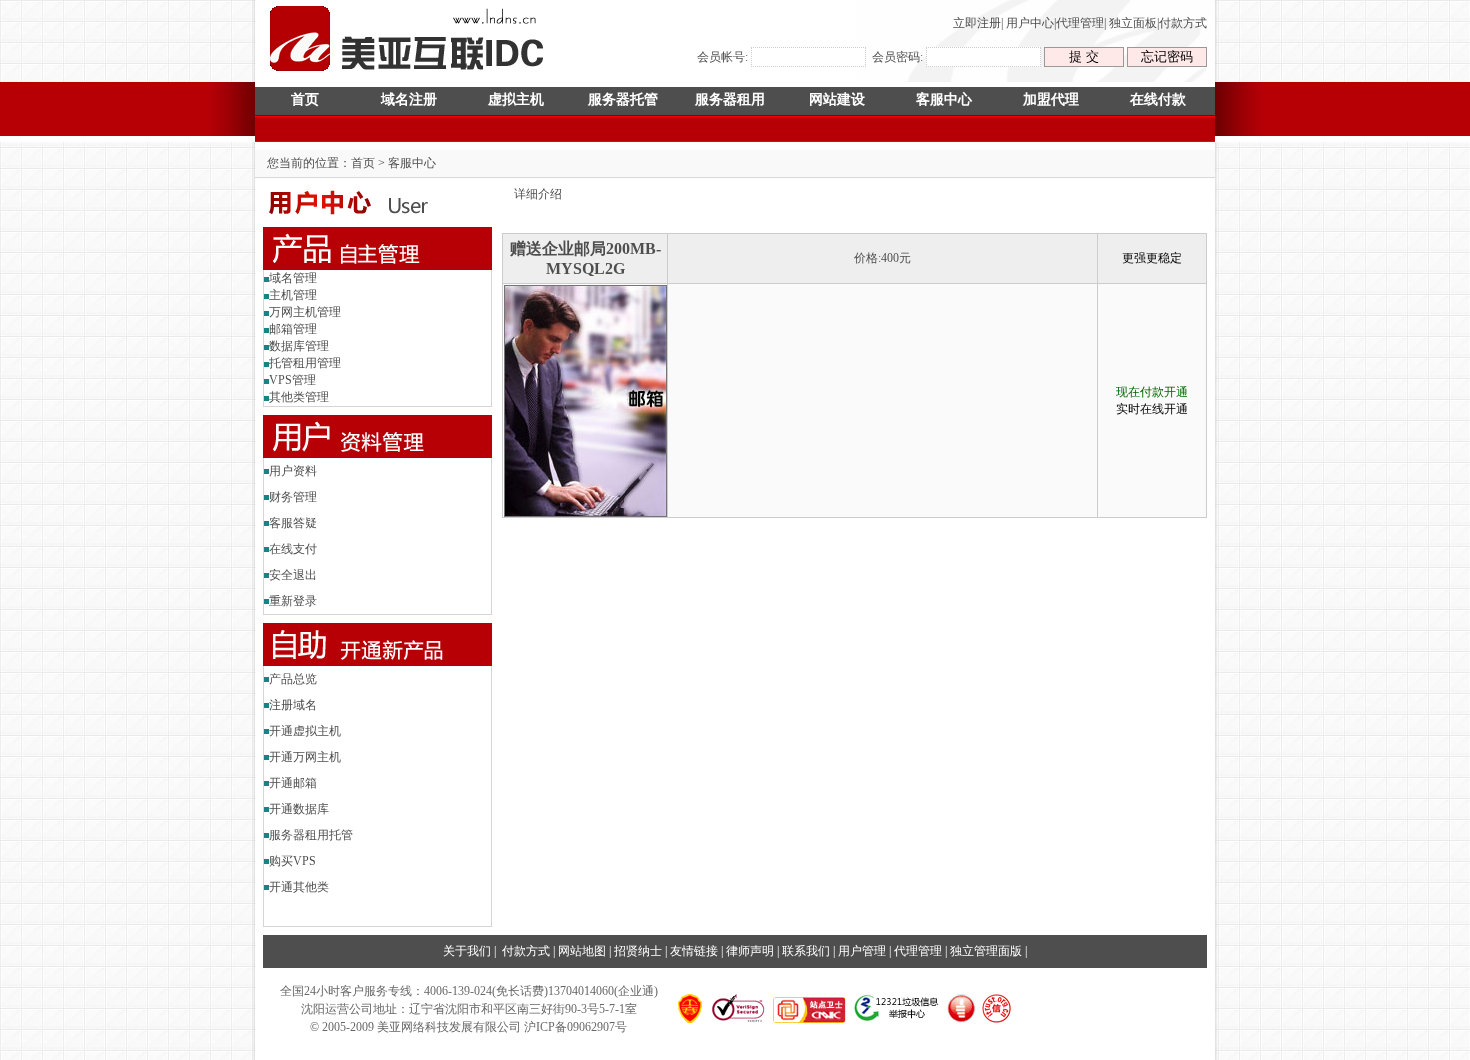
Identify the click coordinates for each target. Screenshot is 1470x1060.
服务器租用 (730, 99)
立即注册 (977, 23)
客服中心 (944, 99)
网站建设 (837, 99)
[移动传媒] (408, 76)
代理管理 (1080, 23)
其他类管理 (299, 397)
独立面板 (1133, 23)
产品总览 (293, 679)
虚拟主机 (516, 99)
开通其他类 (299, 887)
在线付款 (1158, 99)
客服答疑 (293, 523)
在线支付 (293, 549)
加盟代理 (1051, 99)
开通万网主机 (305, 757)
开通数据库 (299, 809)
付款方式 (1183, 23)
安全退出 (293, 575)
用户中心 (1030, 23)
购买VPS (292, 861)
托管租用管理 (305, 363)
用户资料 (293, 471)
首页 (305, 99)
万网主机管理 (305, 312)
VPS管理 (292, 380)
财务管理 (293, 497)
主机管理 (293, 295)
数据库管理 (299, 346)
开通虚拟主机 (305, 731)
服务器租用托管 (311, 835)
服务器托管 (623, 99)
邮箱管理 (293, 329)
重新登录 (293, 601)
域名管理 (293, 278)
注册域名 (293, 705)
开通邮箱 (293, 783)
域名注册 (409, 99)
